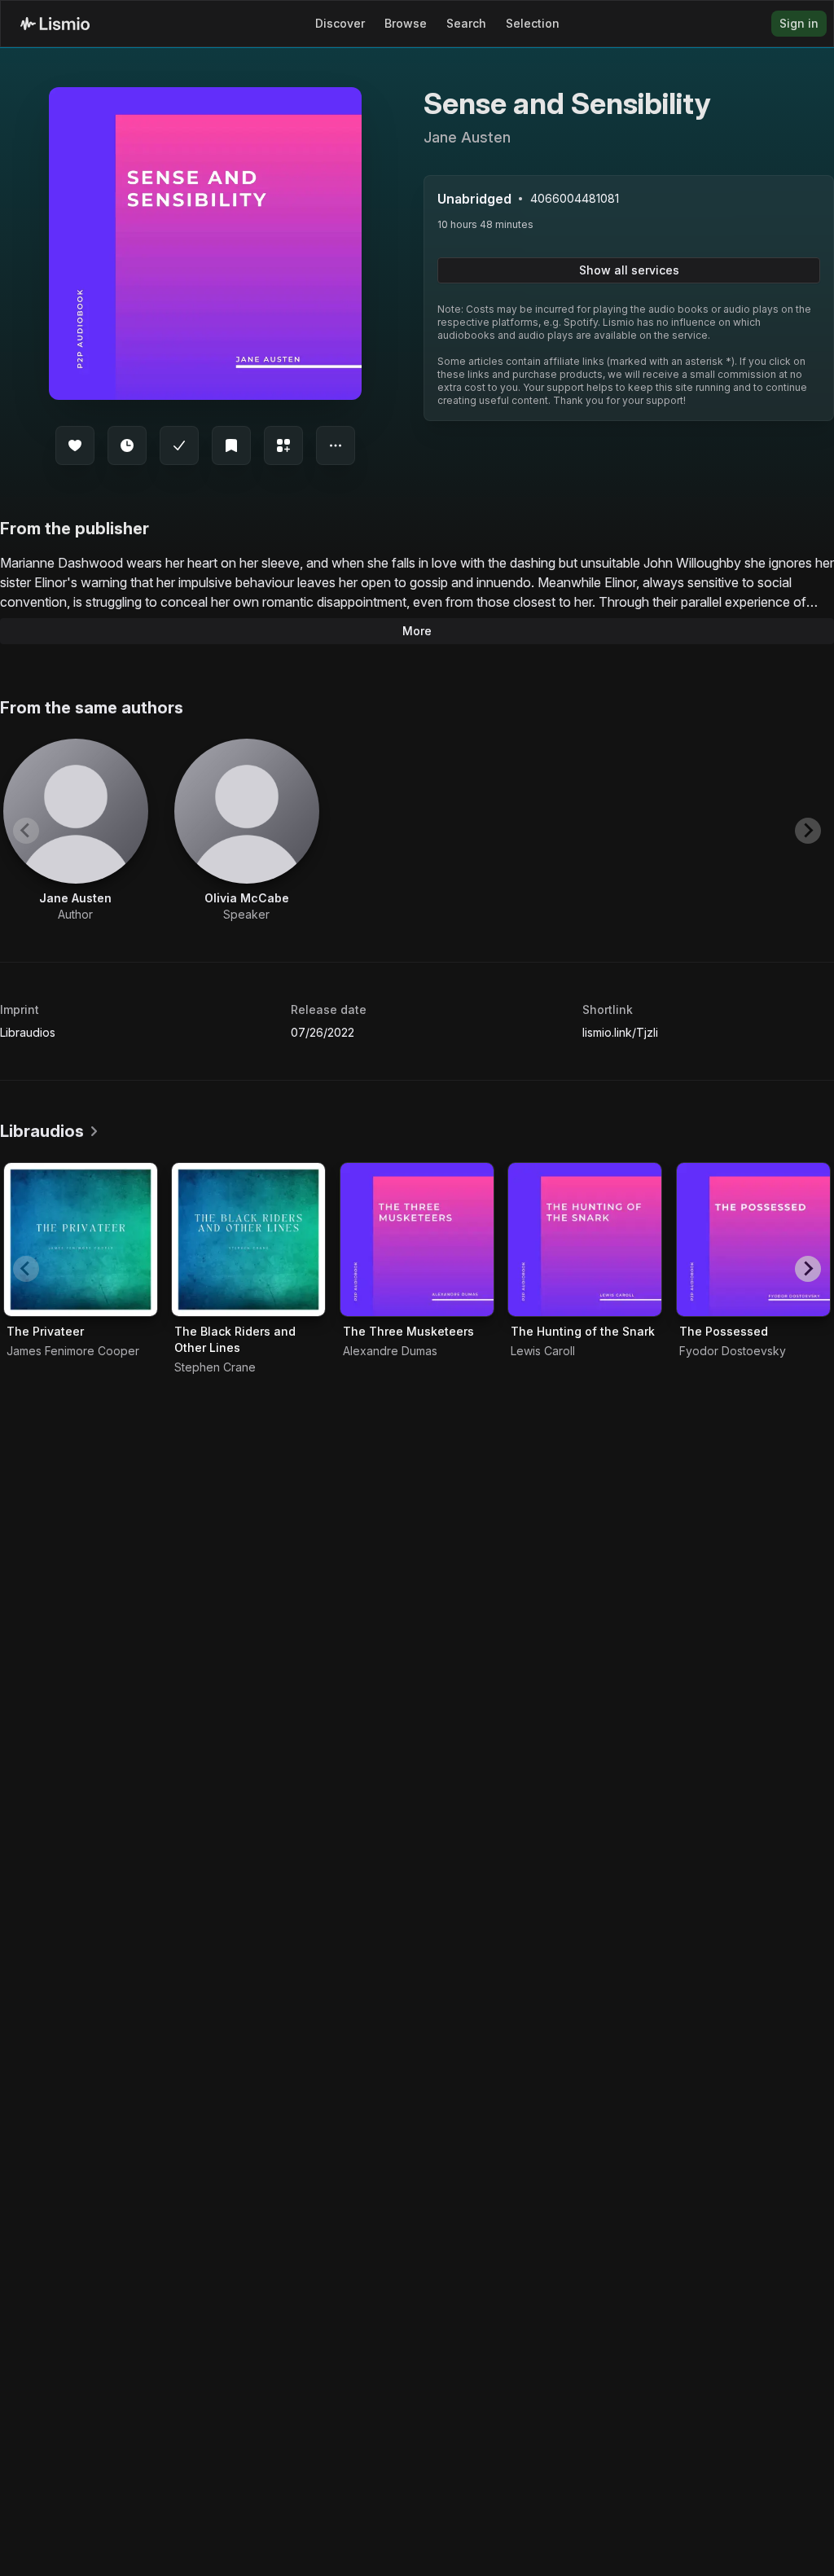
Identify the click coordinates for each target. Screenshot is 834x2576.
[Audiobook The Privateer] (81, 1240)
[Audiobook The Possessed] (753, 1240)
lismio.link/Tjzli (620, 1032)
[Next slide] (808, 831)
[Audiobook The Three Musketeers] (417, 1240)
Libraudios (28, 1032)
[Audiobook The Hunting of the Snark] (585, 1240)
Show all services (629, 270)
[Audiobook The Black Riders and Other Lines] (248, 1240)
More (417, 631)
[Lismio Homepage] (55, 24)
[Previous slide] (26, 831)
